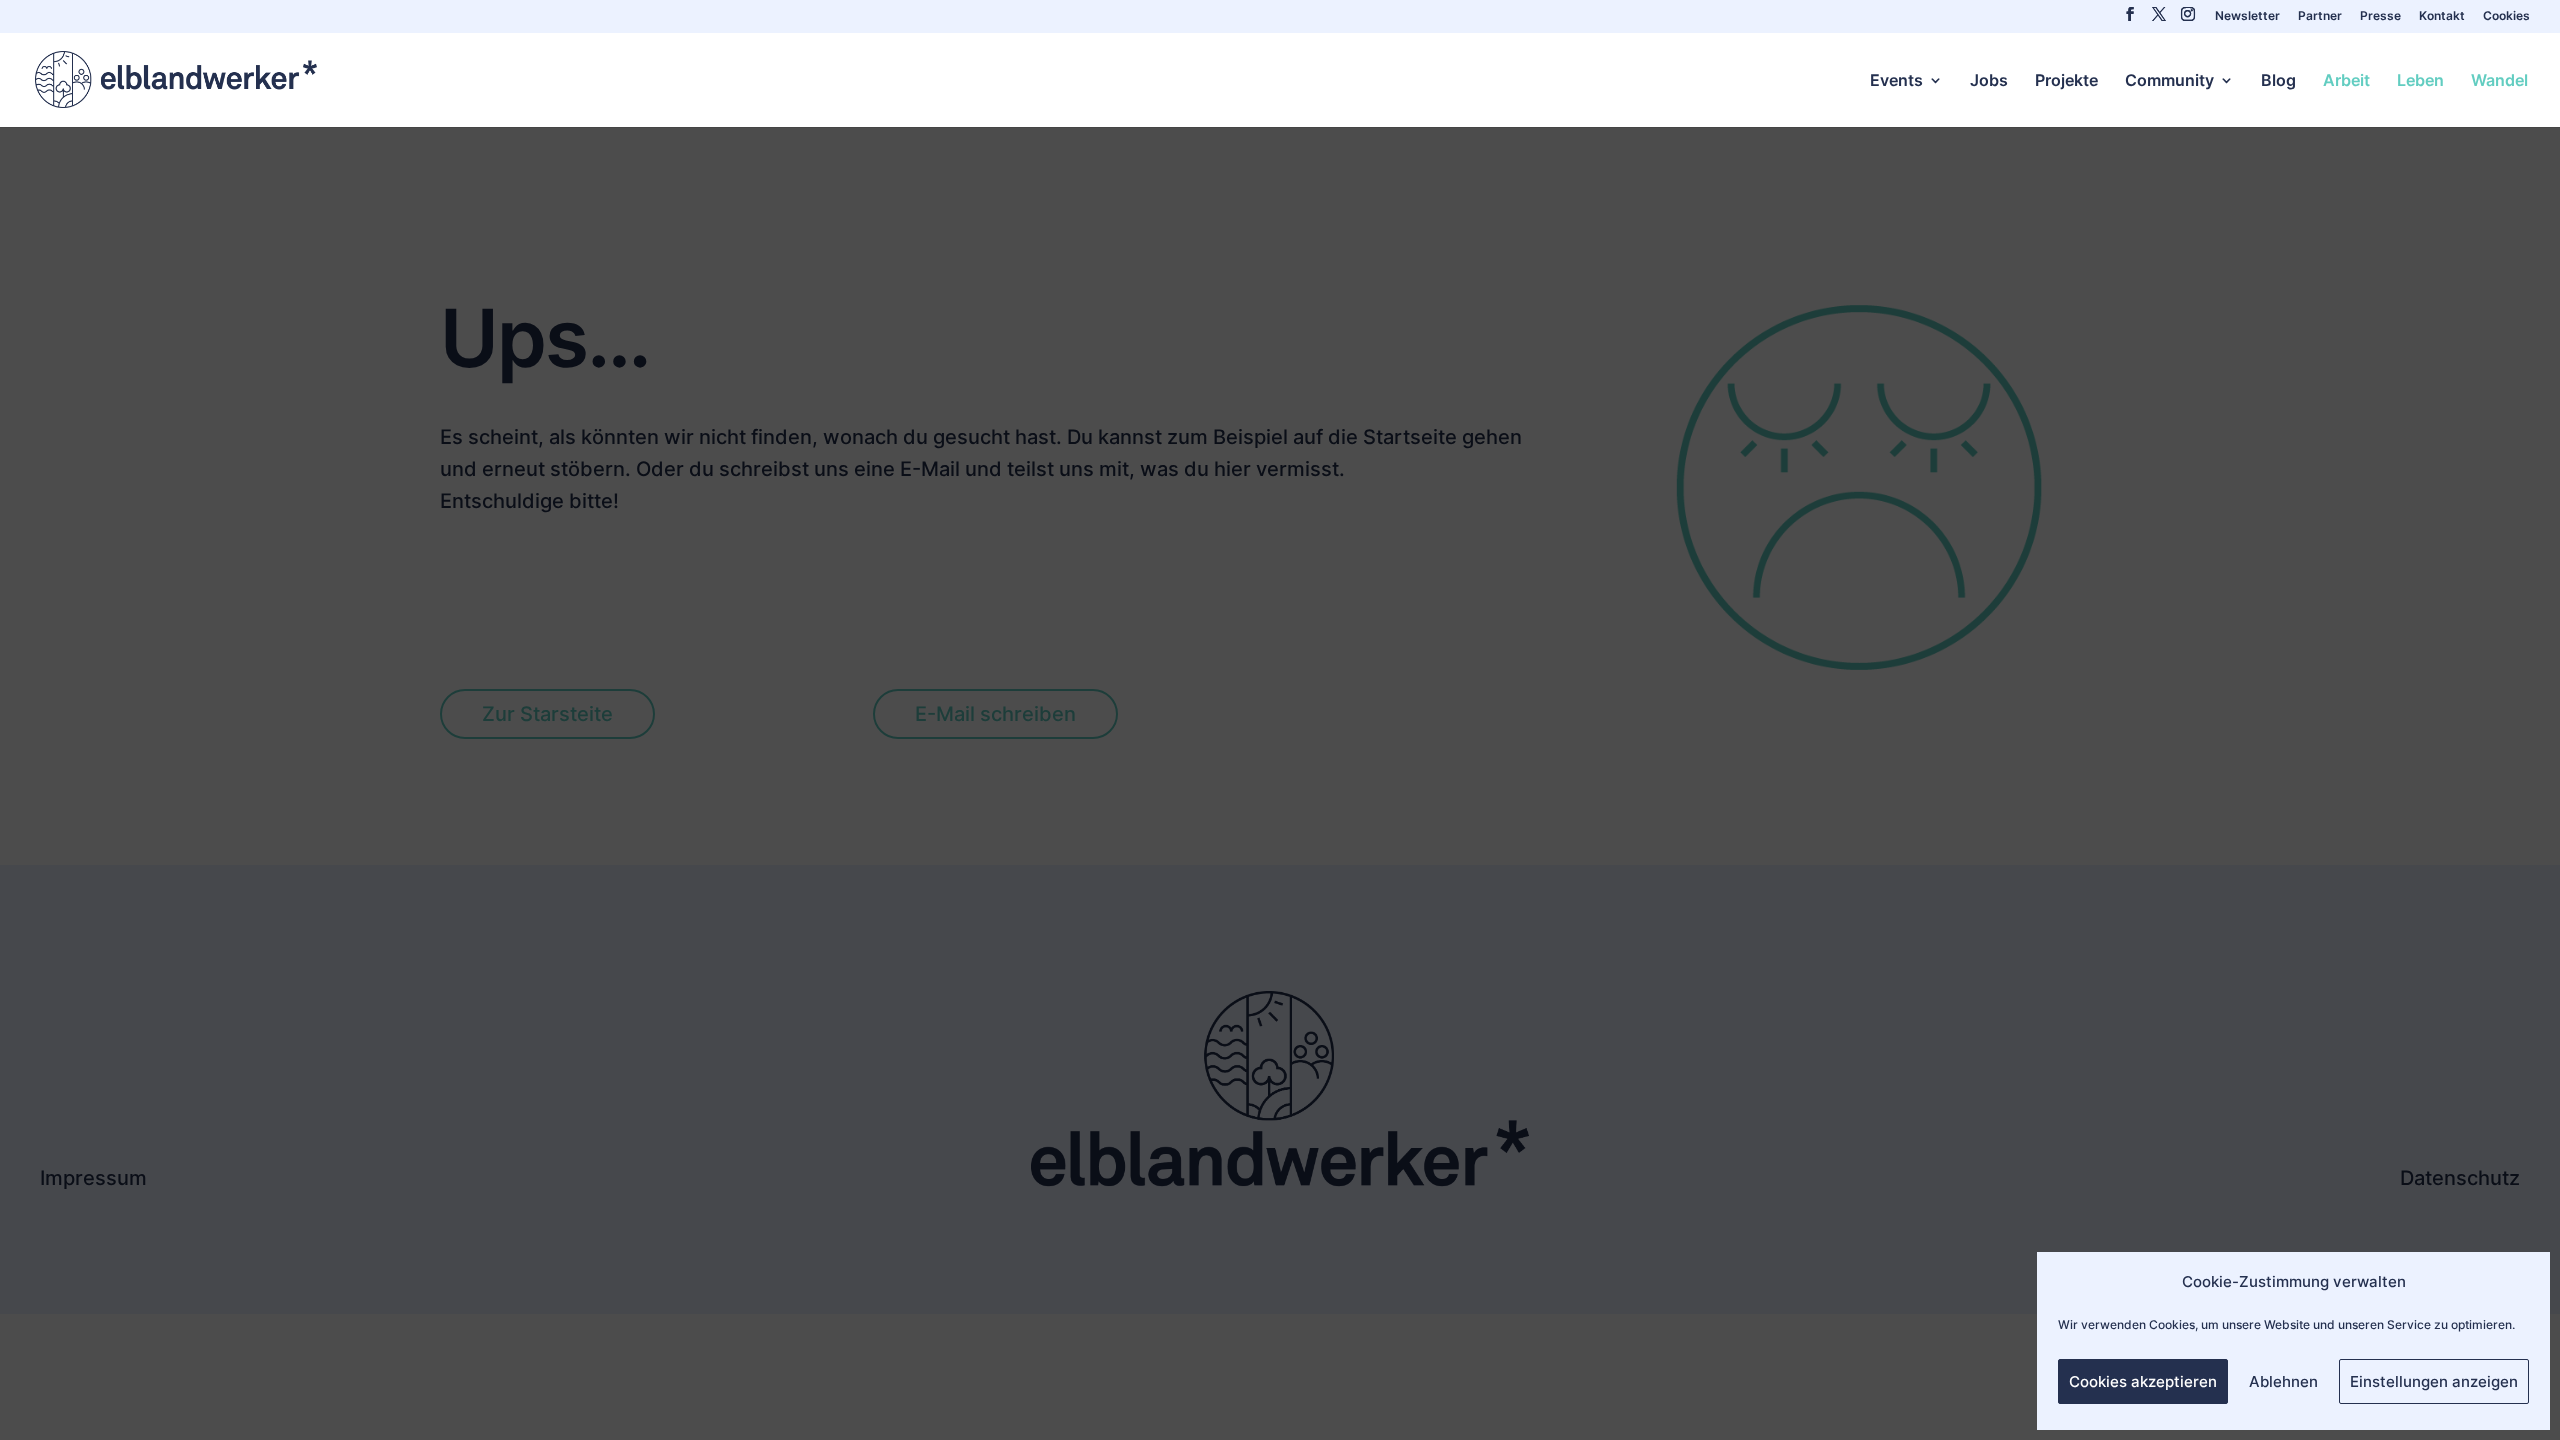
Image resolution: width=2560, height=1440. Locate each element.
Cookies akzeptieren (2143, 1381)
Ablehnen (2283, 1381)
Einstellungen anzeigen (2434, 1381)
